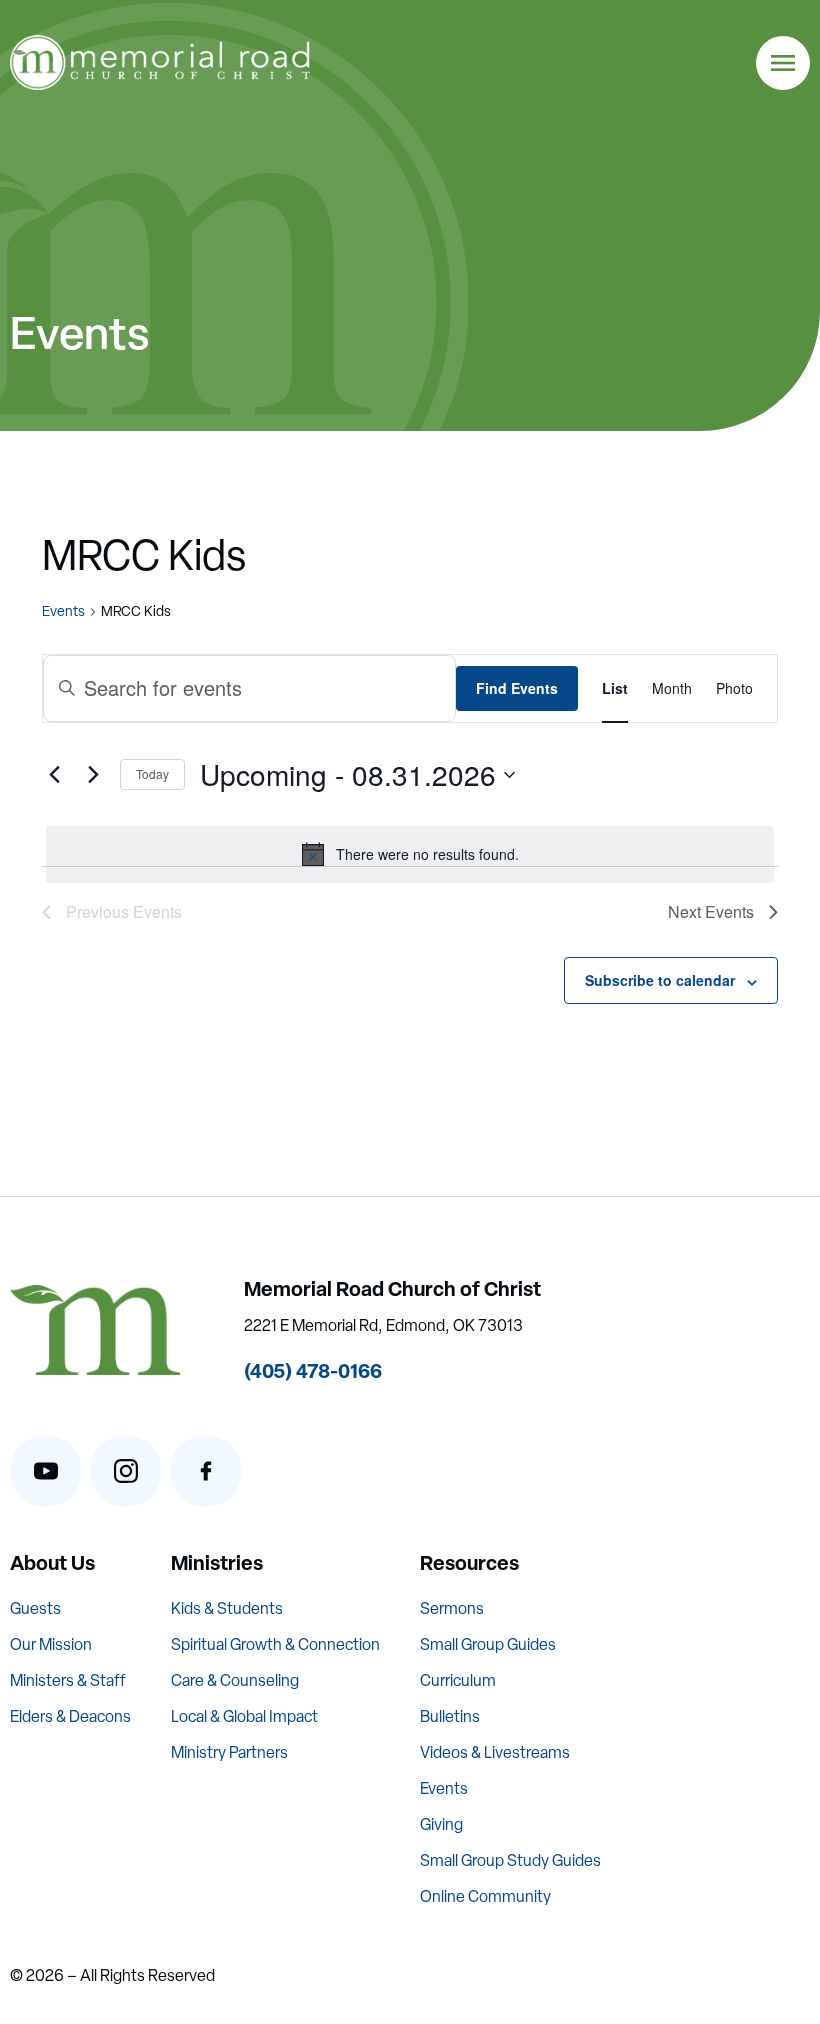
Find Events (517, 688)
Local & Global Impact (244, 1716)
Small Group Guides (488, 1644)
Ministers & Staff (68, 1680)
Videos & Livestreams (495, 1752)
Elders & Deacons (70, 1716)
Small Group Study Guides (510, 1860)
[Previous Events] (54, 775)
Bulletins (450, 1716)
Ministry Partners (229, 1752)
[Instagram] (126, 1471)
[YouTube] (46, 1471)
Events (63, 611)
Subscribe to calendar (660, 980)
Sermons (452, 1608)
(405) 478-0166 (313, 1370)
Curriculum (458, 1680)
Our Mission (51, 1644)
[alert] (410, 854)
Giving (441, 1824)
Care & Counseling (235, 1680)
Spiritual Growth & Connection (275, 1644)
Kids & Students (227, 1608)
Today (152, 773)
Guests (35, 1608)
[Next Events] (93, 775)
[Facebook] (206, 1471)
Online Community (485, 1896)
